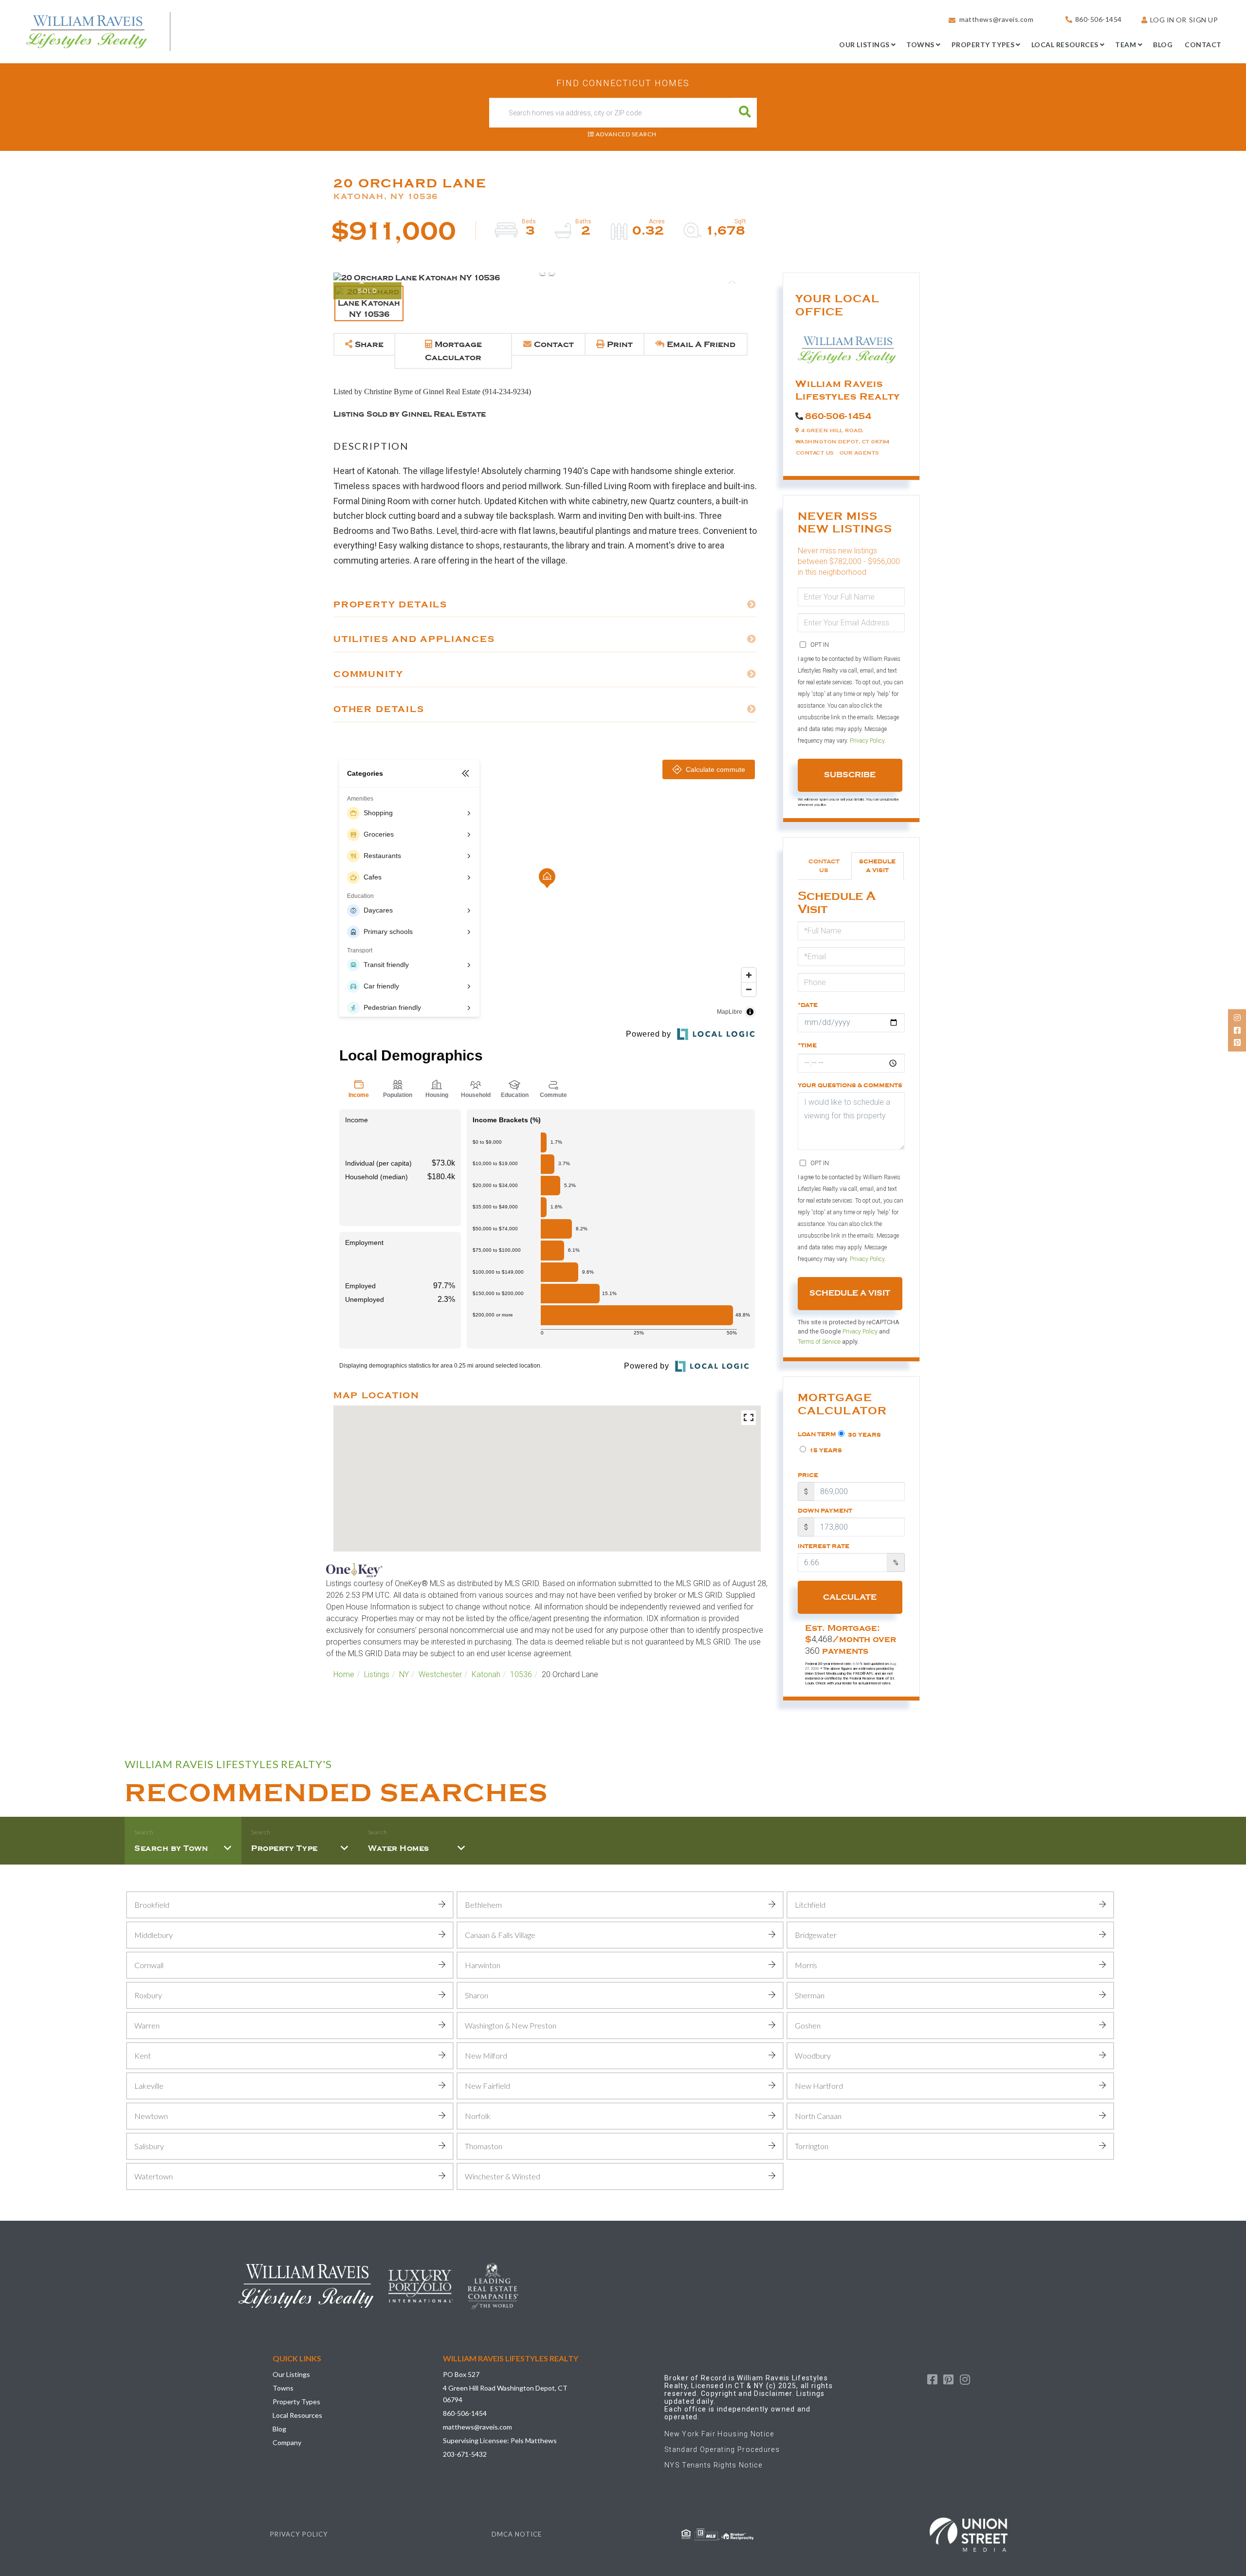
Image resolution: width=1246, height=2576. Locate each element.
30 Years (864, 1435)
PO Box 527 (461, 2374)
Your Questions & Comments (850, 1085)
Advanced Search (626, 134)
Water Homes (399, 1848)
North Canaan (818, 2116)
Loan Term (817, 1434)
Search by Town (171, 1848)
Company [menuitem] (287, 2442)
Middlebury (154, 1935)
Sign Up (1204, 20)
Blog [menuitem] (1163, 45)
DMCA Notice (517, 2534)
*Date (808, 1005)
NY (404, 1674)
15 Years (825, 1450)
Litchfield (810, 1905)
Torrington (812, 2146)
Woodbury (813, 2055)
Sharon (476, 1995)
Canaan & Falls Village (500, 1935)
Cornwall (149, 1965)
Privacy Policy (867, 741)
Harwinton (483, 1965)
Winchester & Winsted (503, 2176)
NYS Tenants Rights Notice (714, 2465)
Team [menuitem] (1126, 45)
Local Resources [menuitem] (1065, 45)
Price (808, 1475)
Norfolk (478, 2116)
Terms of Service (819, 1342)
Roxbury (148, 1995)
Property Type (284, 1848)
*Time (807, 1045)
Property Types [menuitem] (983, 45)
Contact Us (815, 453)
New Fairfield (487, 2086)
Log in (1162, 20)
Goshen (808, 2025)
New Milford (486, 2055)
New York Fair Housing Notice (719, 2434)
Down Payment (825, 1511)
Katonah (486, 1674)
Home (344, 1674)
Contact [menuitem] (1203, 45)
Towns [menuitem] (920, 45)
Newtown (151, 2116)
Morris (806, 1965)
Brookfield (152, 1905)
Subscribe (850, 775)
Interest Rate (824, 1546)
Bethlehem (483, 1905)
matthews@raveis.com (996, 19)
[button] (745, 113)
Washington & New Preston (511, 2025)
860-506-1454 (1099, 19)
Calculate (850, 1597)
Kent (143, 2055)
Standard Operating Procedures (722, 2449)
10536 (521, 1674)
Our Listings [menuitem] (864, 45)
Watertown (154, 2176)
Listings (377, 1674)
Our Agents (859, 453)
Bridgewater (816, 1935)
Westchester (440, 1674)
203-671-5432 (465, 2454)
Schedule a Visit (877, 866)
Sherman (810, 1995)
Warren (147, 2025)
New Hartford (819, 2086)
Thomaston (484, 2146)
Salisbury (149, 2146)
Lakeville (149, 2086)
